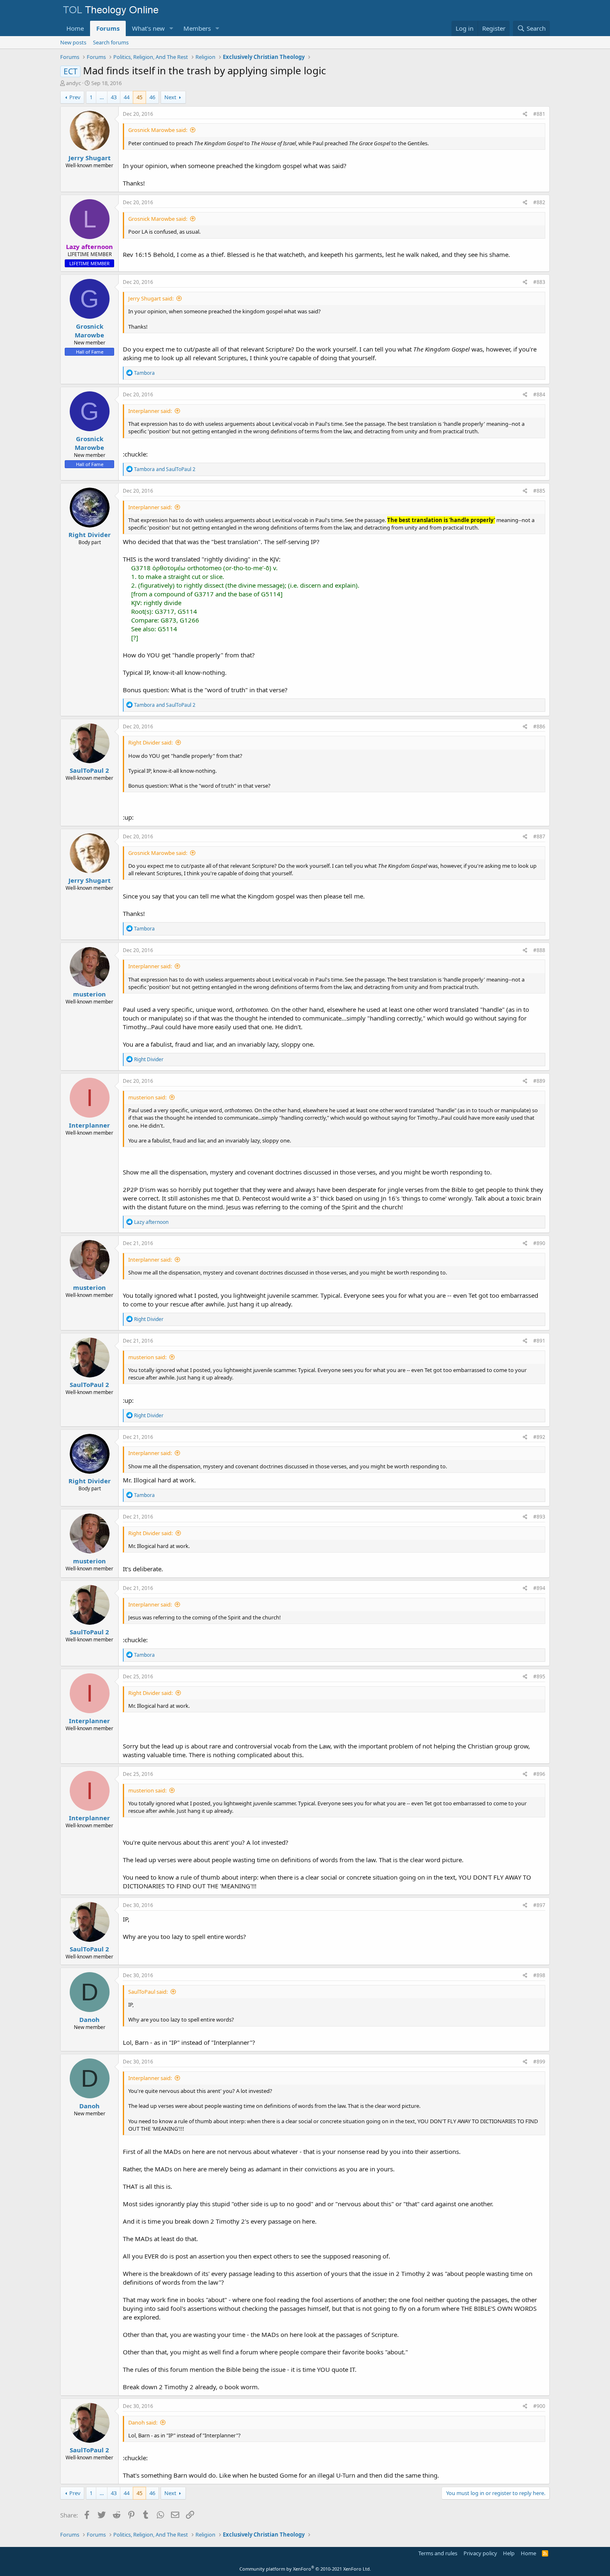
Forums (108, 28)
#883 (539, 282)
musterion (89, 994)
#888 (539, 950)
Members (197, 28)
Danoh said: (143, 2422)
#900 (539, 2406)
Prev (75, 97)
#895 (539, 1676)
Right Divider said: (150, 742)
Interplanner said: (150, 411)
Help (509, 2553)
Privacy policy (480, 2553)
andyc (73, 83)
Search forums (111, 42)
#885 (539, 491)
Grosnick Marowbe (89, 331)
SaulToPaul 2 (89, 770)
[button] (171, 28)
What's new (148, 28)
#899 (539, 2062)
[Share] (525, 114)
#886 (539, 726)
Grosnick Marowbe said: (158, 130)
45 (139, 97)
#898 (539, 1975)
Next (170, 97)
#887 (539, 836)
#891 (539, 1341)
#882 (539, 202)
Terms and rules (438, 2553)
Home (75, 28)
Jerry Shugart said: (151, 298)
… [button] (102, 97)
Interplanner (89, 1125)
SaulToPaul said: (148, 1992)
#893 (539, 1517)
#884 (539, 394)
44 (127, 97)
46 (152, 97)
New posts (73, 42)
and (165, 469)
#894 (539, 1588)
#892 (539, 1437)
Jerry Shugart (90, 158)
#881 (539, 114)
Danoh (89, 2019)
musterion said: (147, 1097)
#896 (539, 1774)
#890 (539, 1243)
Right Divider (90, 535)
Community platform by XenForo (305, 2569)
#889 (539, 1081)
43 (114, 97)
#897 (539, 1905)
